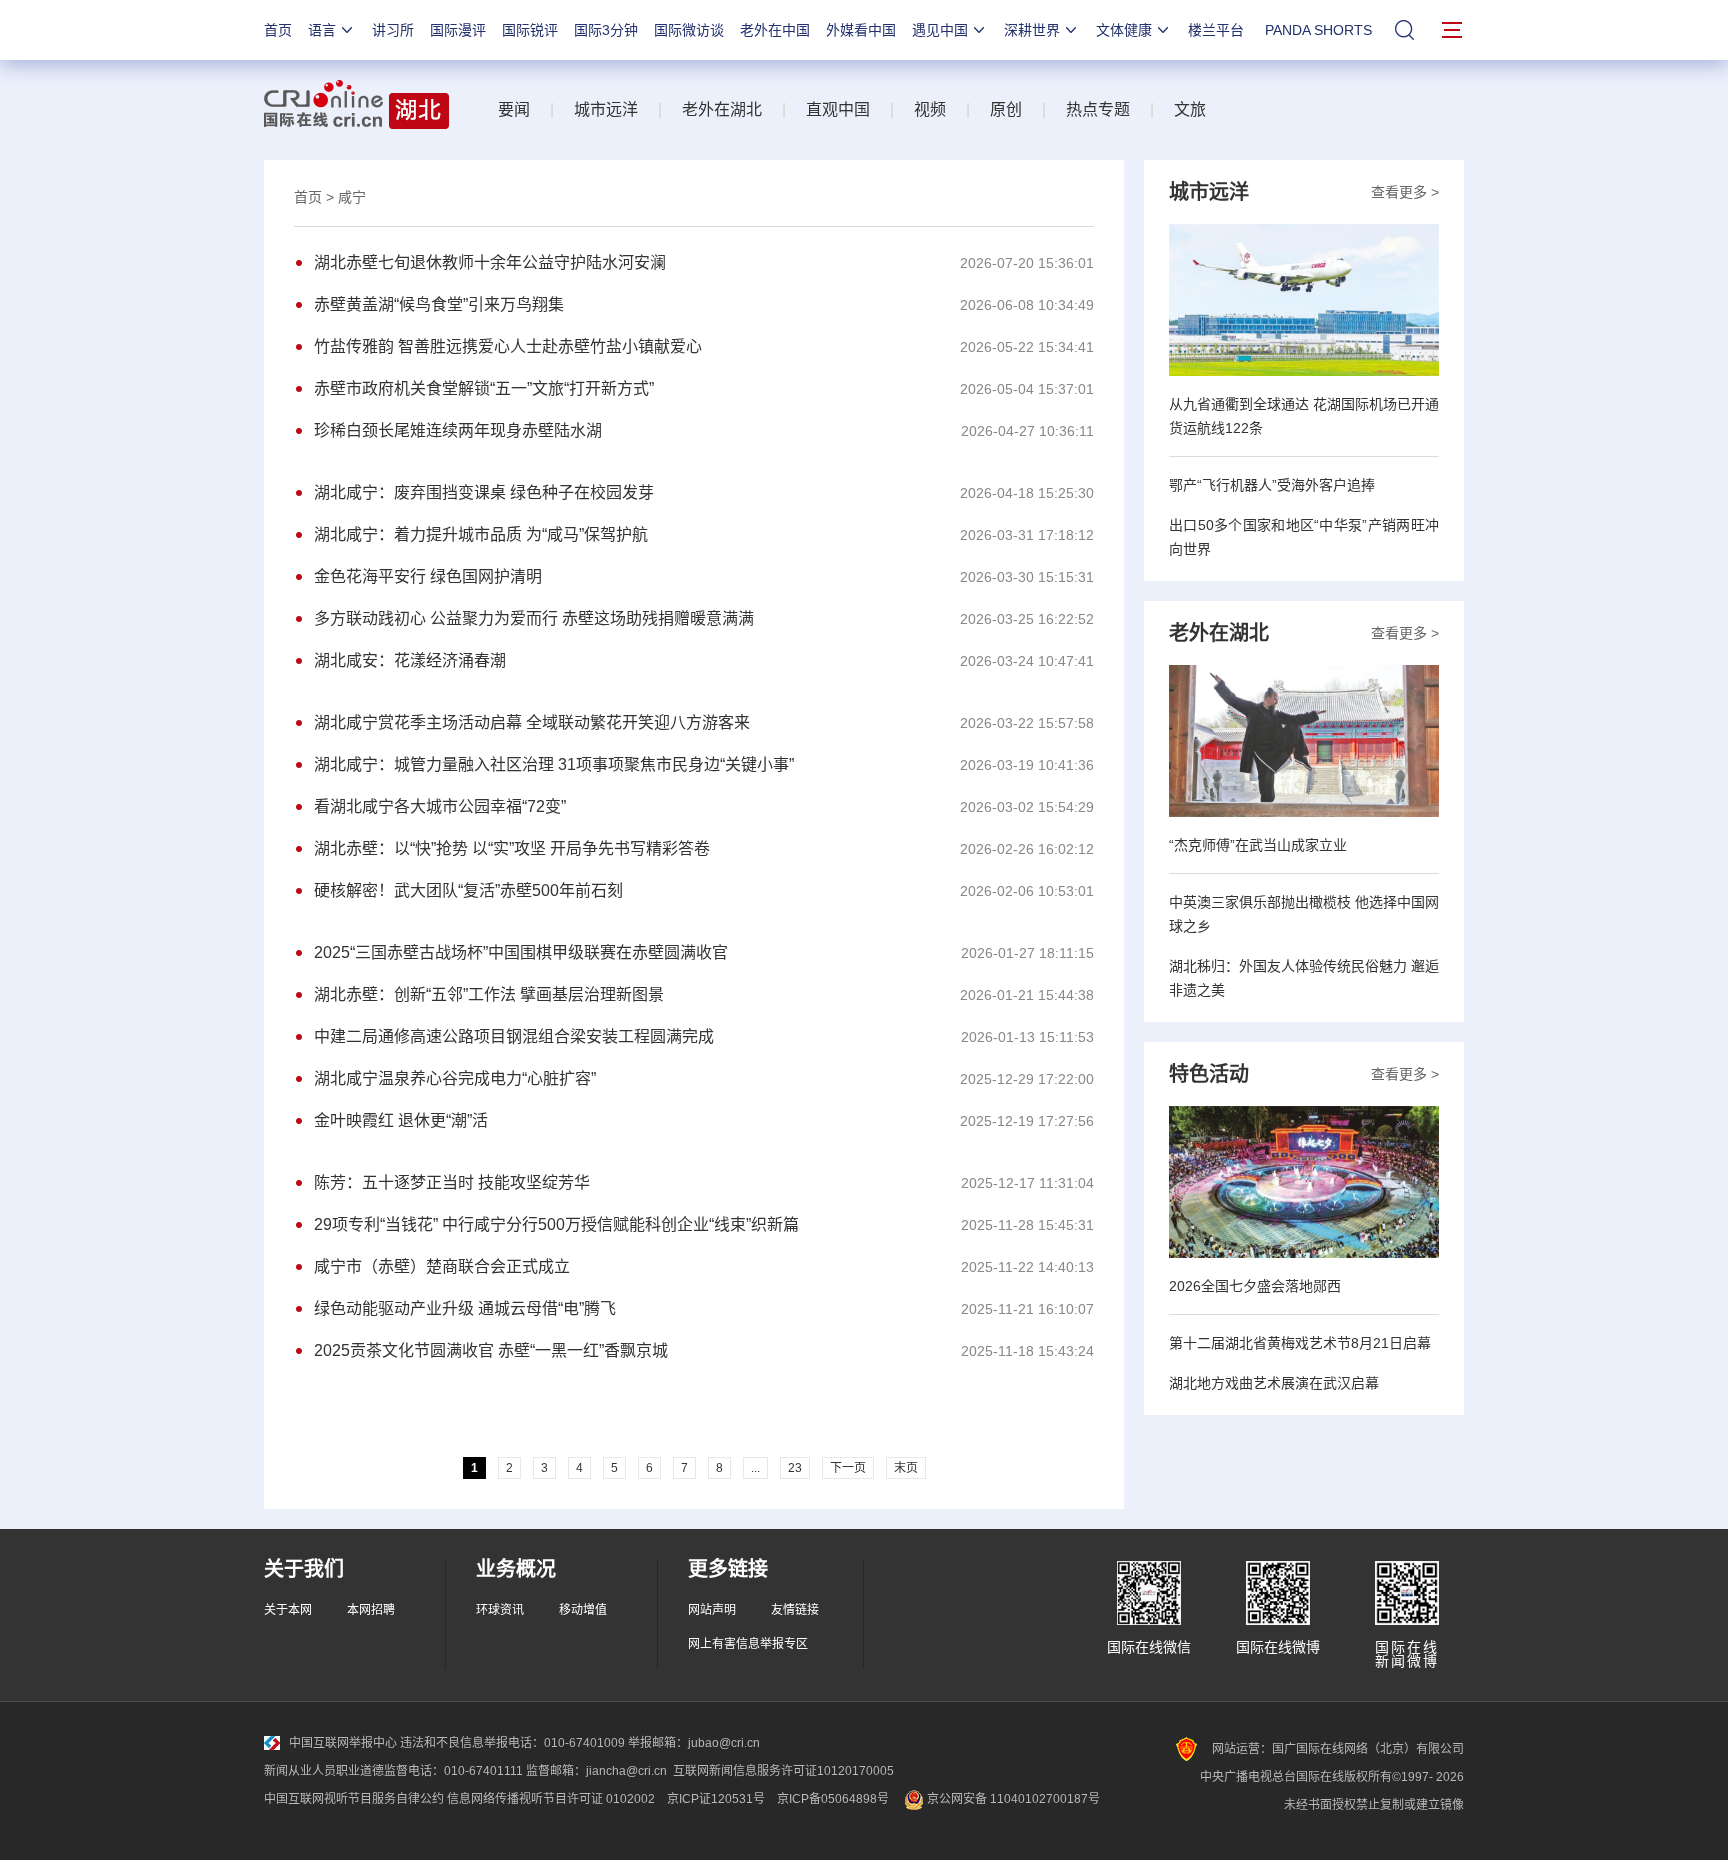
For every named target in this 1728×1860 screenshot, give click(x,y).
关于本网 (288, 1610)
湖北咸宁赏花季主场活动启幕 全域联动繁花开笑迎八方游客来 (532, 722)
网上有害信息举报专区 (748, 1644)
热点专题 (1098, 109)
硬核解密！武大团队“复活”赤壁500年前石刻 (468, 890)
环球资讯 (500, 1610)
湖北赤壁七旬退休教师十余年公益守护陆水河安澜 (490, 262)
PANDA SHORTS (1318, 30)
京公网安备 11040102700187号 (1012, 1799)
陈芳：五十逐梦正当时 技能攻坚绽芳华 (452, 1182)
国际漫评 (458, 30)
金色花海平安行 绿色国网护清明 (428, 576)
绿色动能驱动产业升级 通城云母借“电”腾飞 (465, 1308)
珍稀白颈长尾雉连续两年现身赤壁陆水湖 (458, 430)
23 (795, 1468)
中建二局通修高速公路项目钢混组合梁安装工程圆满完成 (514, 1036)
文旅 (1190, 109)
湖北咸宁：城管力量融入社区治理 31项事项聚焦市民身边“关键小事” (554, 764)
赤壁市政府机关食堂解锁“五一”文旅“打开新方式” (484, 388)
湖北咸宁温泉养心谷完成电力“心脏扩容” (455, 1078)
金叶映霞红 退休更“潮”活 (401, 1120)
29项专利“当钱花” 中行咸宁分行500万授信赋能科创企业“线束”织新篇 (556, 1224)
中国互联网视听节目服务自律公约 (354, 1799)
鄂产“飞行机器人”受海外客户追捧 (1272, 485)
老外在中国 (775, 30)
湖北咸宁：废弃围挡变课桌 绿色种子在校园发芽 (484, 492)
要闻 (514, 109)
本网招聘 (371, 1610)
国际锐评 (530, 30)
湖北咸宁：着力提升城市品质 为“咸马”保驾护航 (481, 534)
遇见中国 (940, 30)
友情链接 (795, 1610)
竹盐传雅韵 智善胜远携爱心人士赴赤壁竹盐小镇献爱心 (508, 346)
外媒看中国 (861, 30)
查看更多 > (1405, 192)
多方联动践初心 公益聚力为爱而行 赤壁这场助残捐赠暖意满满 (534, 618)
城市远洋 (606, 109)
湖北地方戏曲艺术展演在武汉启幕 (1274, 1383)
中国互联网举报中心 (343, 1743)
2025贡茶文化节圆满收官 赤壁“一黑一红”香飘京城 (491, 1350)
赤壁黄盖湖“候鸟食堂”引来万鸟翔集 (439, 304)
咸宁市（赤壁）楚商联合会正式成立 (442, 1266)
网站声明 (712, 1610)
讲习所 (393, 30)
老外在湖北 (722, 109)
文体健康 (1124, 30)
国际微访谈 (689, 30)
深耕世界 (1032, 30)
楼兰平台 (1216, 30)
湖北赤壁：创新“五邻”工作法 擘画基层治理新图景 (489, 994)
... (755, 1468)
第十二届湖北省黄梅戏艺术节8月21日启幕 (1300, 1343)
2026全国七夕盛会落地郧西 (1255, 1286)
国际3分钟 (606, 30)
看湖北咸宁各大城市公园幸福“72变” (440, 806)
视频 (930, 109)
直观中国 (838, 109)
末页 (906, 1468)
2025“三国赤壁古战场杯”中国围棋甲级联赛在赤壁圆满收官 (521, 952)
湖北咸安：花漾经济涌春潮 (410, 660)
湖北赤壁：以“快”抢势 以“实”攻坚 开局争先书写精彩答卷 (512, 848)
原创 (1006, 109)
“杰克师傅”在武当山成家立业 (1258, 845)
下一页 (848, 1468)
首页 (278, 30)
